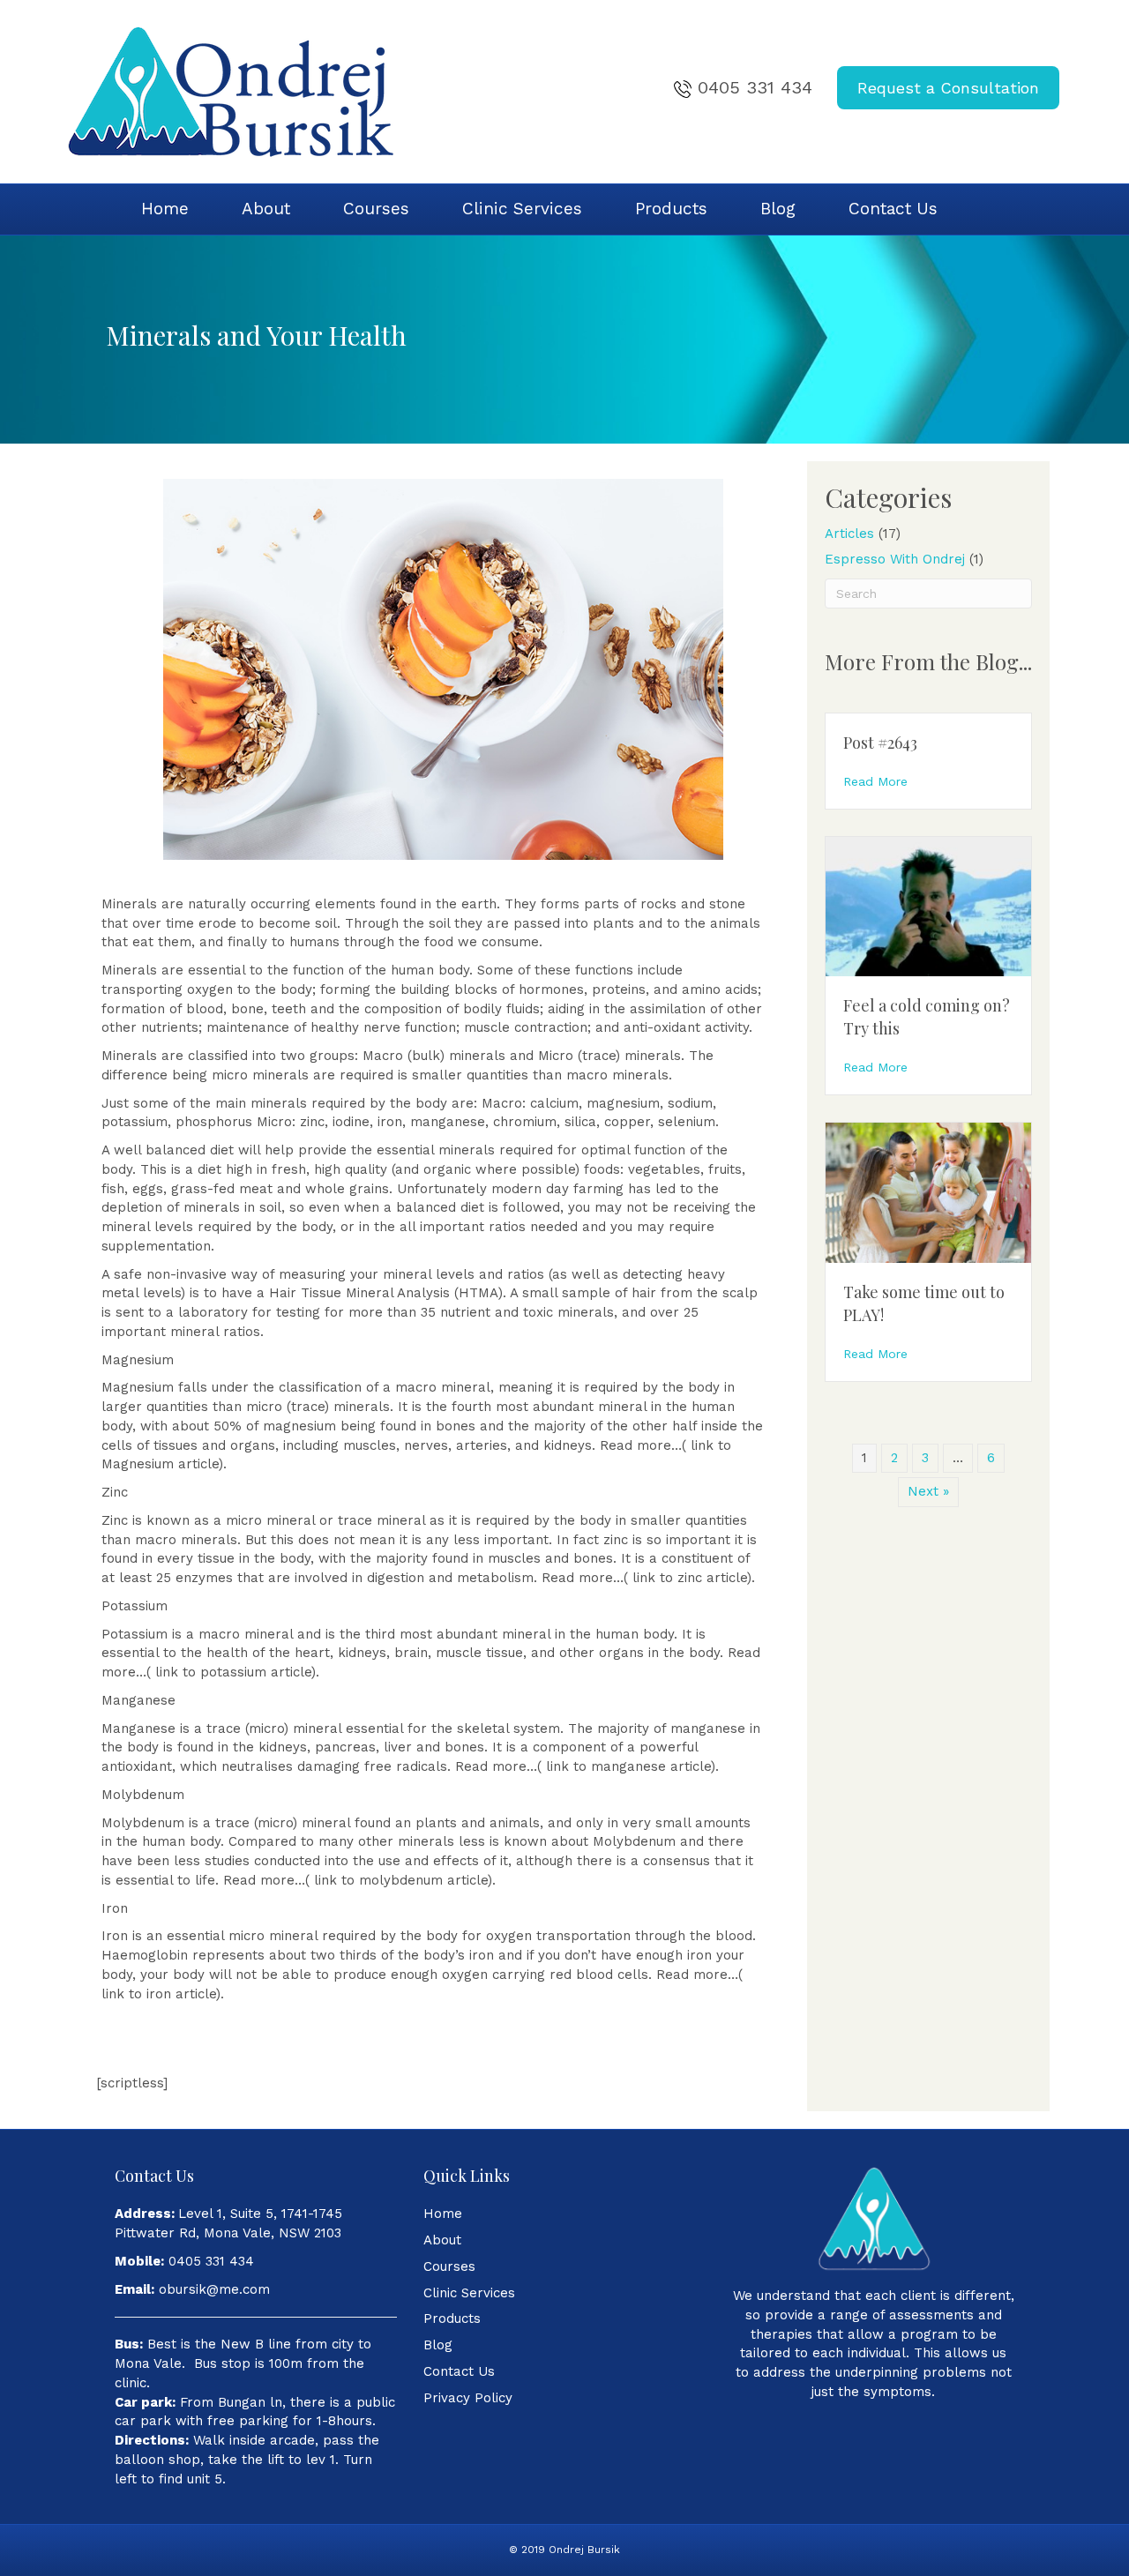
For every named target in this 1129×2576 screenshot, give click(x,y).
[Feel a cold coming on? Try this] (928, 906)
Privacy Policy (468, 2398)
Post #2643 (880, 743)
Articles (849, 534)
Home (165, 209)
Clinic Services (522, 209)
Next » (928, 1491)
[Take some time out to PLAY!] (928, 1191)
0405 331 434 (755, 87)
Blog (778, 209)
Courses (376, 209)
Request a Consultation (948, 88)
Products (671, 209)
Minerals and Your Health (256, 335)
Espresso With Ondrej (895, 559)
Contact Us (893, 209)
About (266, 209)
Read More (875, 781)
